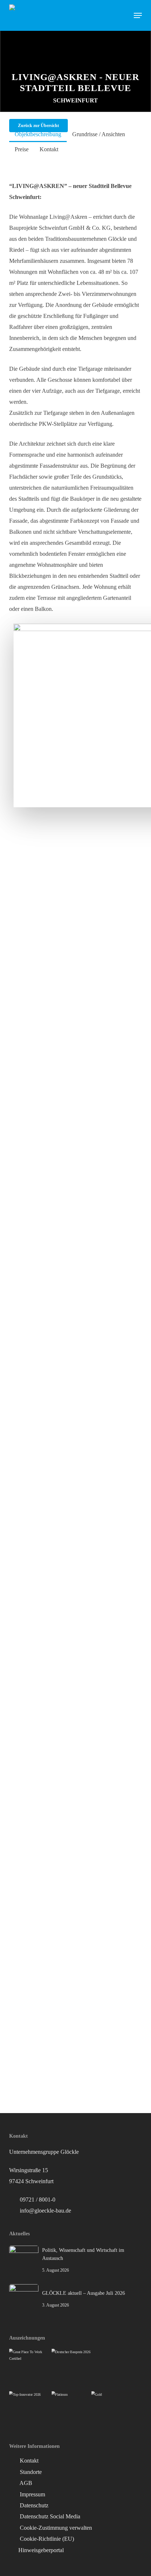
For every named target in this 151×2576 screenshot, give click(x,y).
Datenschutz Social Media (49, 2516)
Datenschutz (33, 2505)
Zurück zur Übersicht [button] (38, 126)
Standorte (30, 2472)
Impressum (32, 2494)
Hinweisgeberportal (41, 2550)
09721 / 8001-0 (38, 2200)
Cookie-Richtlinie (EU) (46, 2539)
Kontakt (28, 2461)
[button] (138, 15)
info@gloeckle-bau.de (45, 2211)
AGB (25, 2483)
